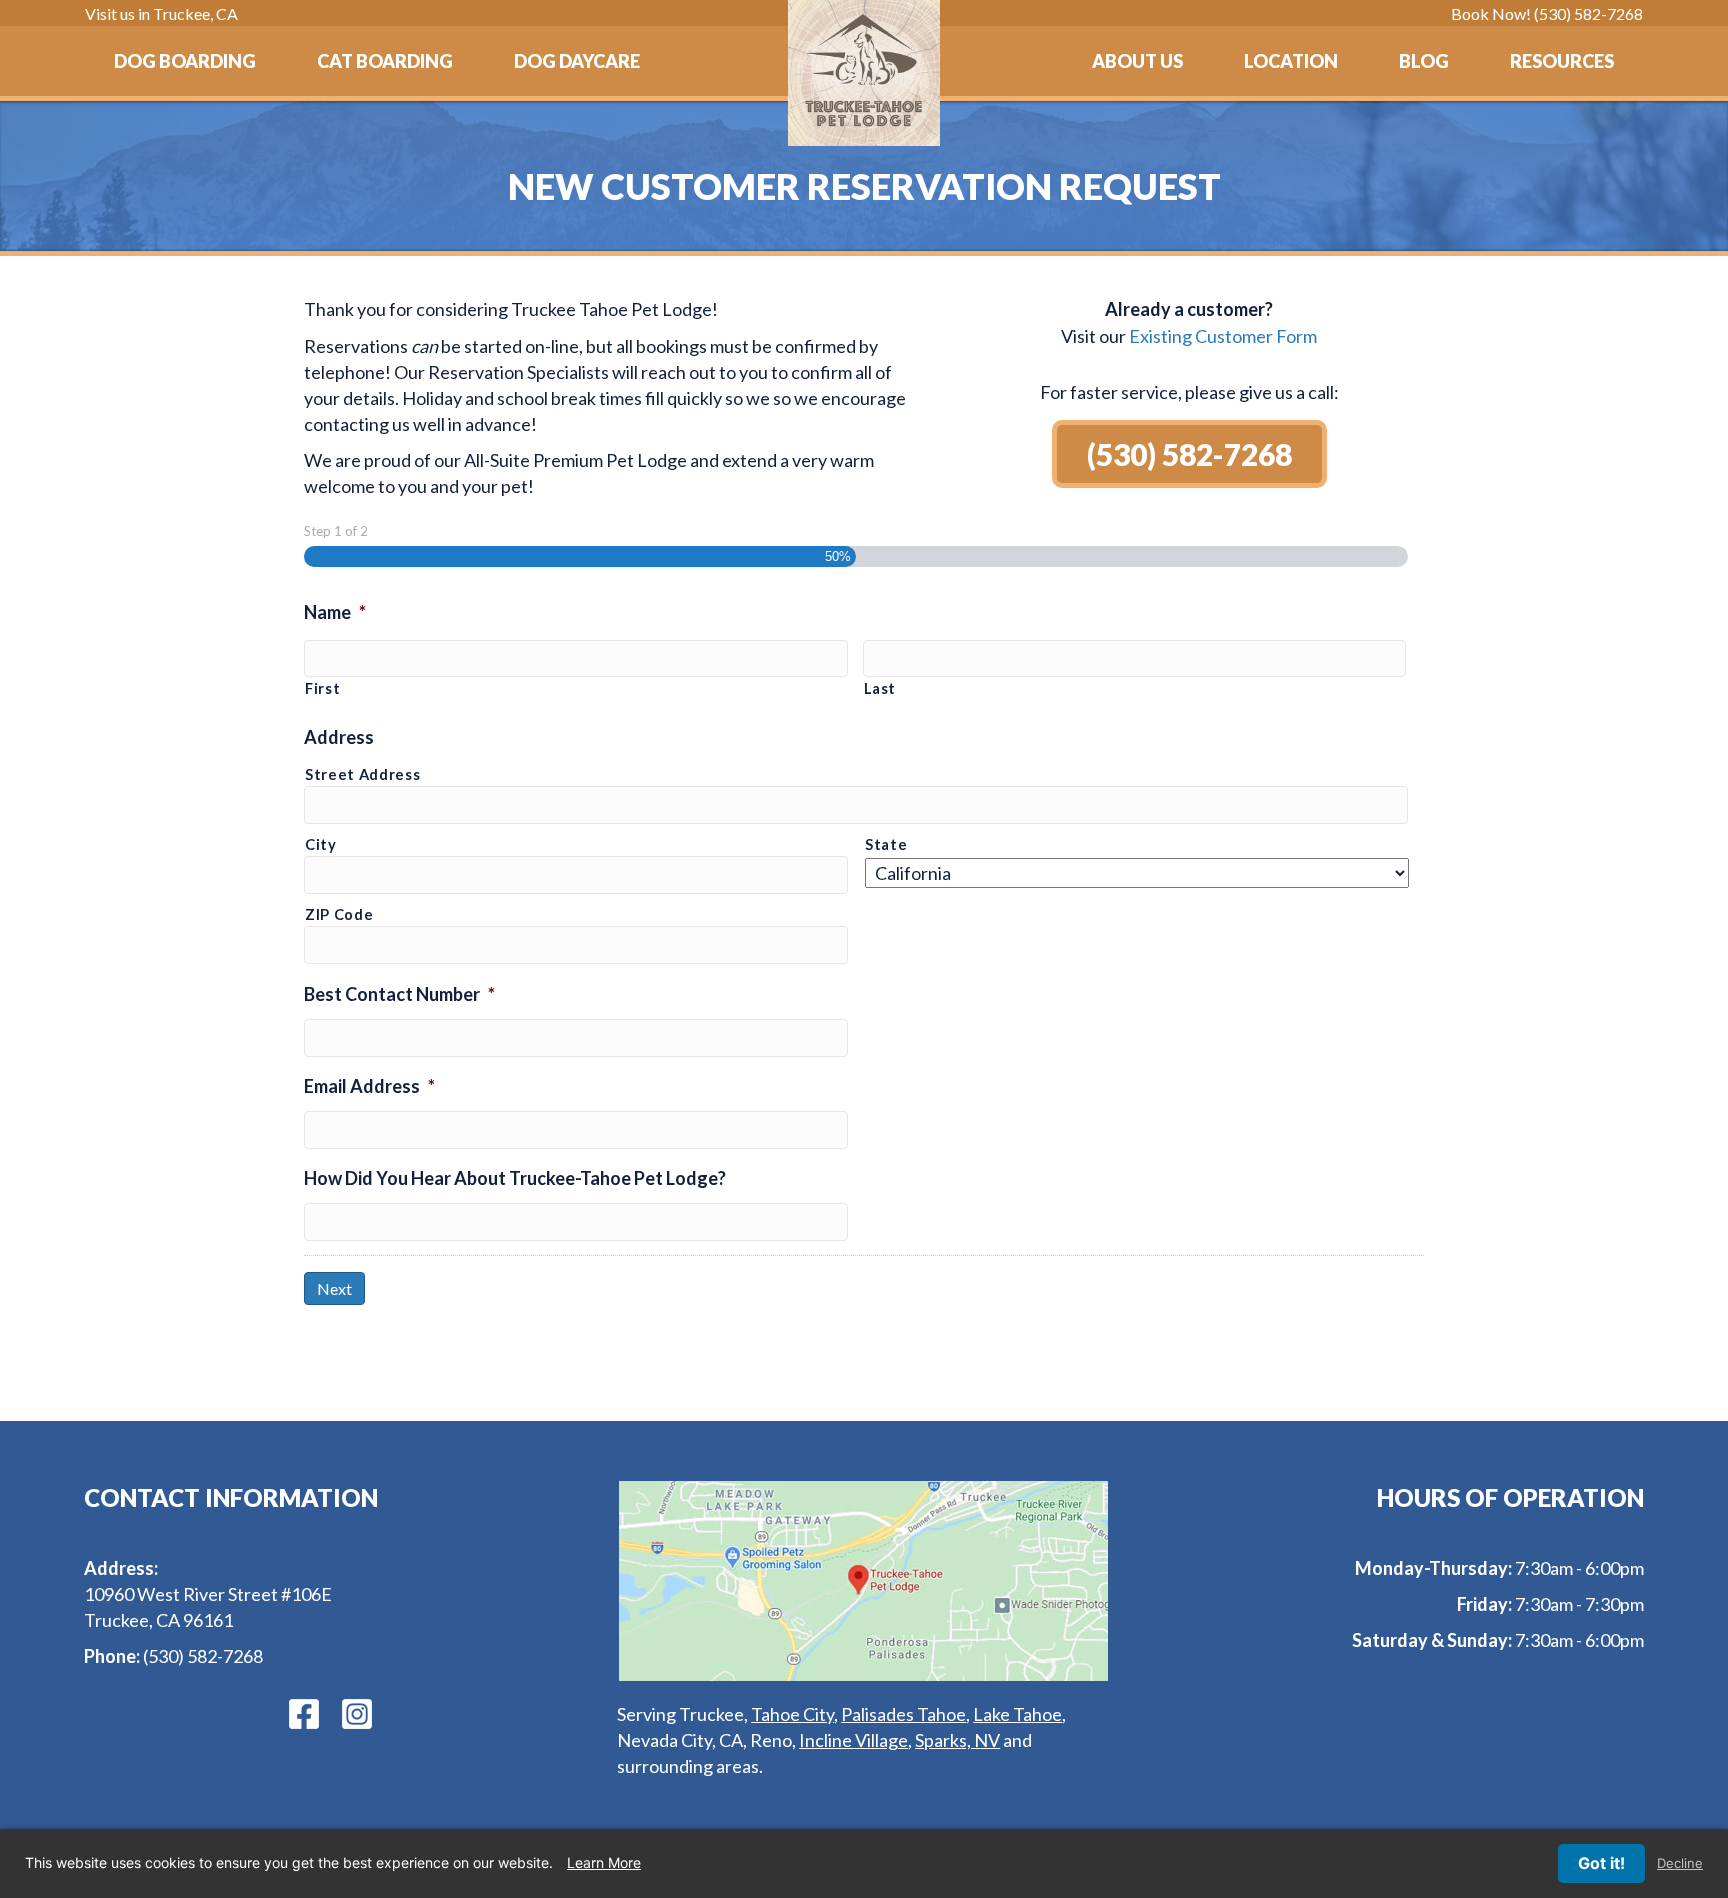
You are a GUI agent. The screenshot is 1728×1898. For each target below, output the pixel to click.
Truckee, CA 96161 (158, 1620)
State (886, 844)
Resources (1562, 61)
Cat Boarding (385, 61)
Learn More (604, 1862)
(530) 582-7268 (203, 1656)
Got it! (1601, 1863)
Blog (1424, 61)
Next (334, 1288)
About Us (1137, 61)
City (321, 844)
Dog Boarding (185, 61)
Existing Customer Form (1223, 336)
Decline (1680, 1863)
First (322, 688)
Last (880, 688)
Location (1291, 61)
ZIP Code (339, 914)
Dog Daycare (577, 61)
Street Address (362, 774)
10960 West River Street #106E (208, 1594)
